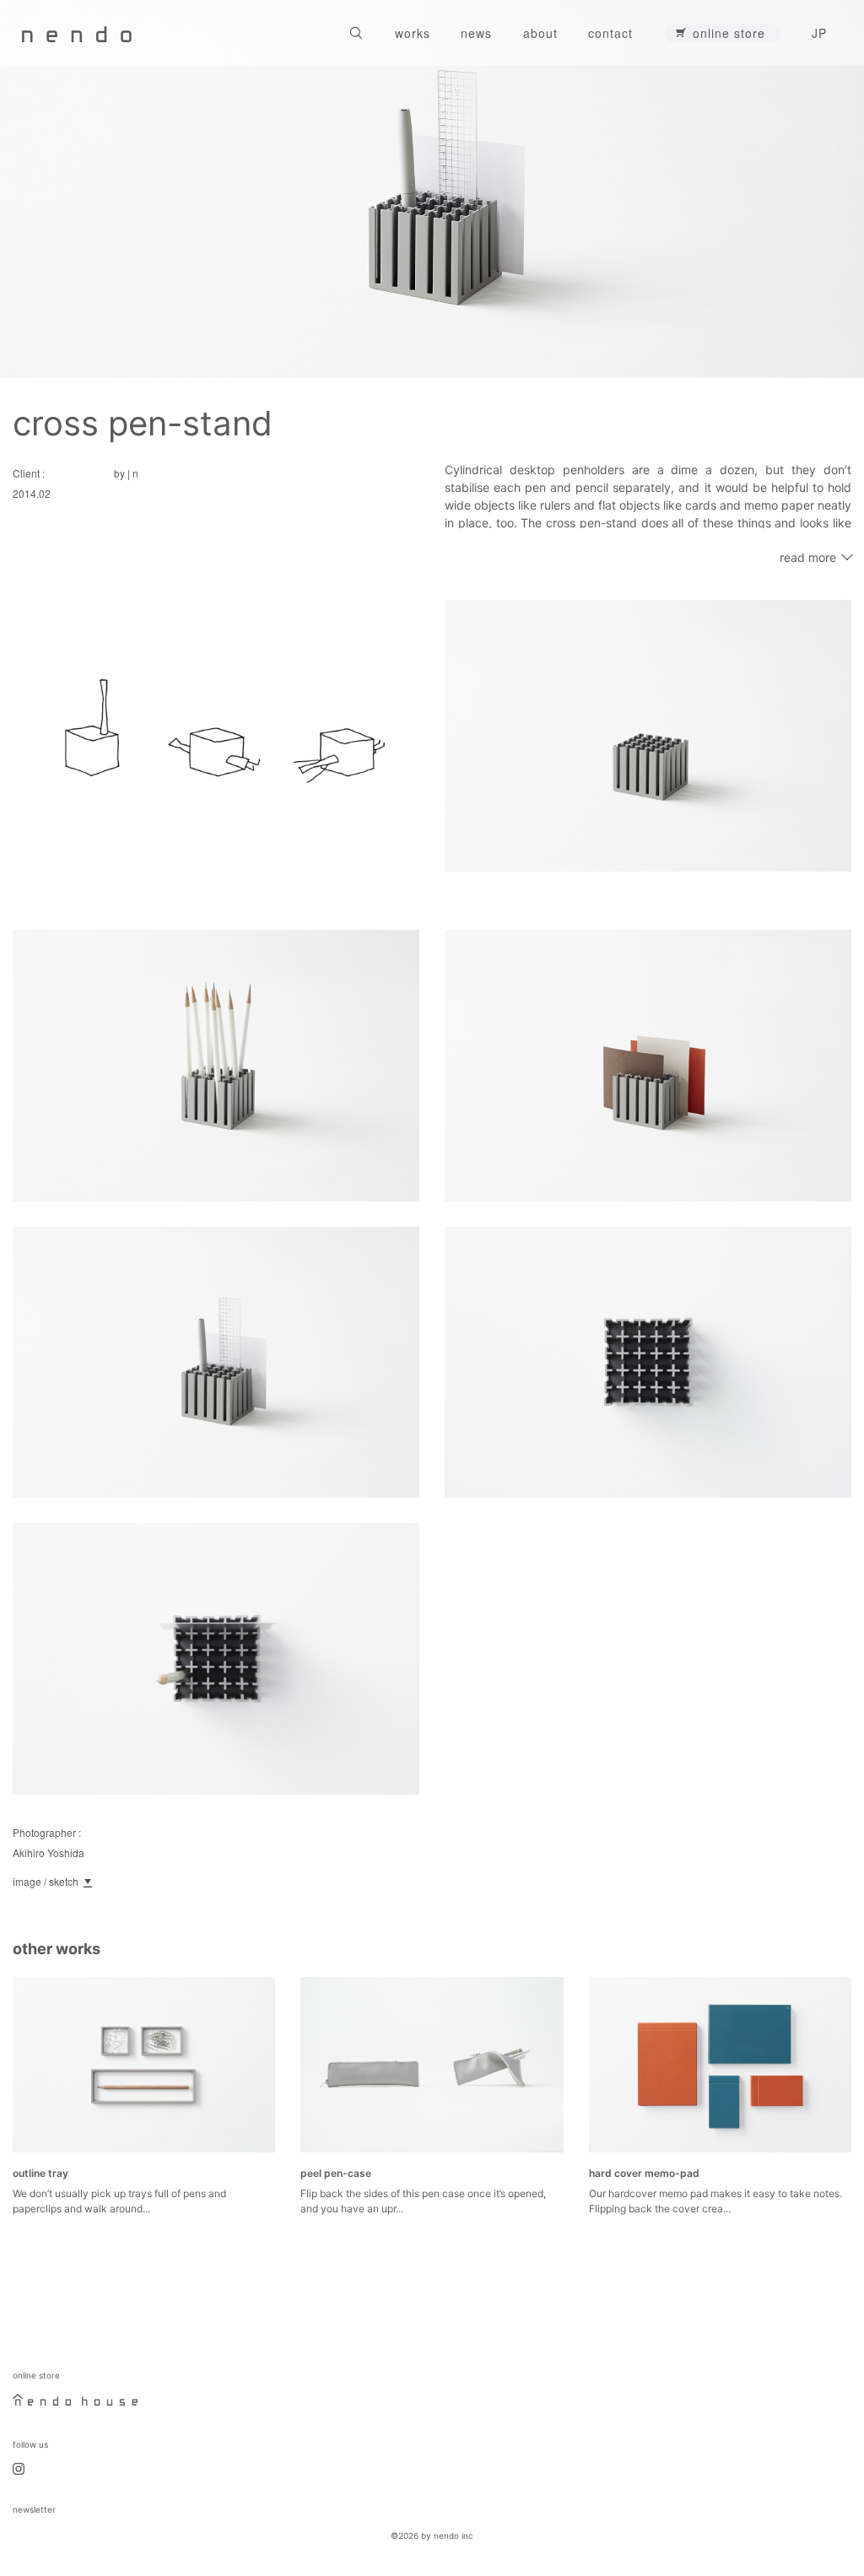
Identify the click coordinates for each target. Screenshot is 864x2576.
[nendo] (77, 33)
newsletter (34, 2509)
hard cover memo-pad (644, 2173)
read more (808, 557)
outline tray (40, 2173)
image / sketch (46, 1881)
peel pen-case (336, 2173)
